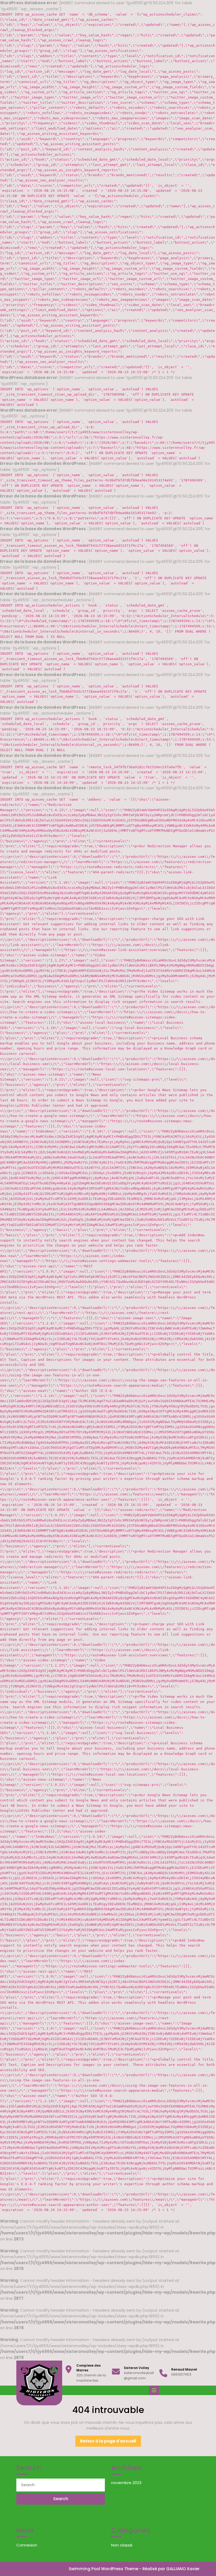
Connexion (27, 2545)
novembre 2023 (126, 2483)
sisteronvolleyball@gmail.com (139, 2375)
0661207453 (181, 2374)
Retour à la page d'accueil (111, 2442)
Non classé (122, 2545)
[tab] (155, 2390)
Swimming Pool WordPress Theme (104, 2569)
